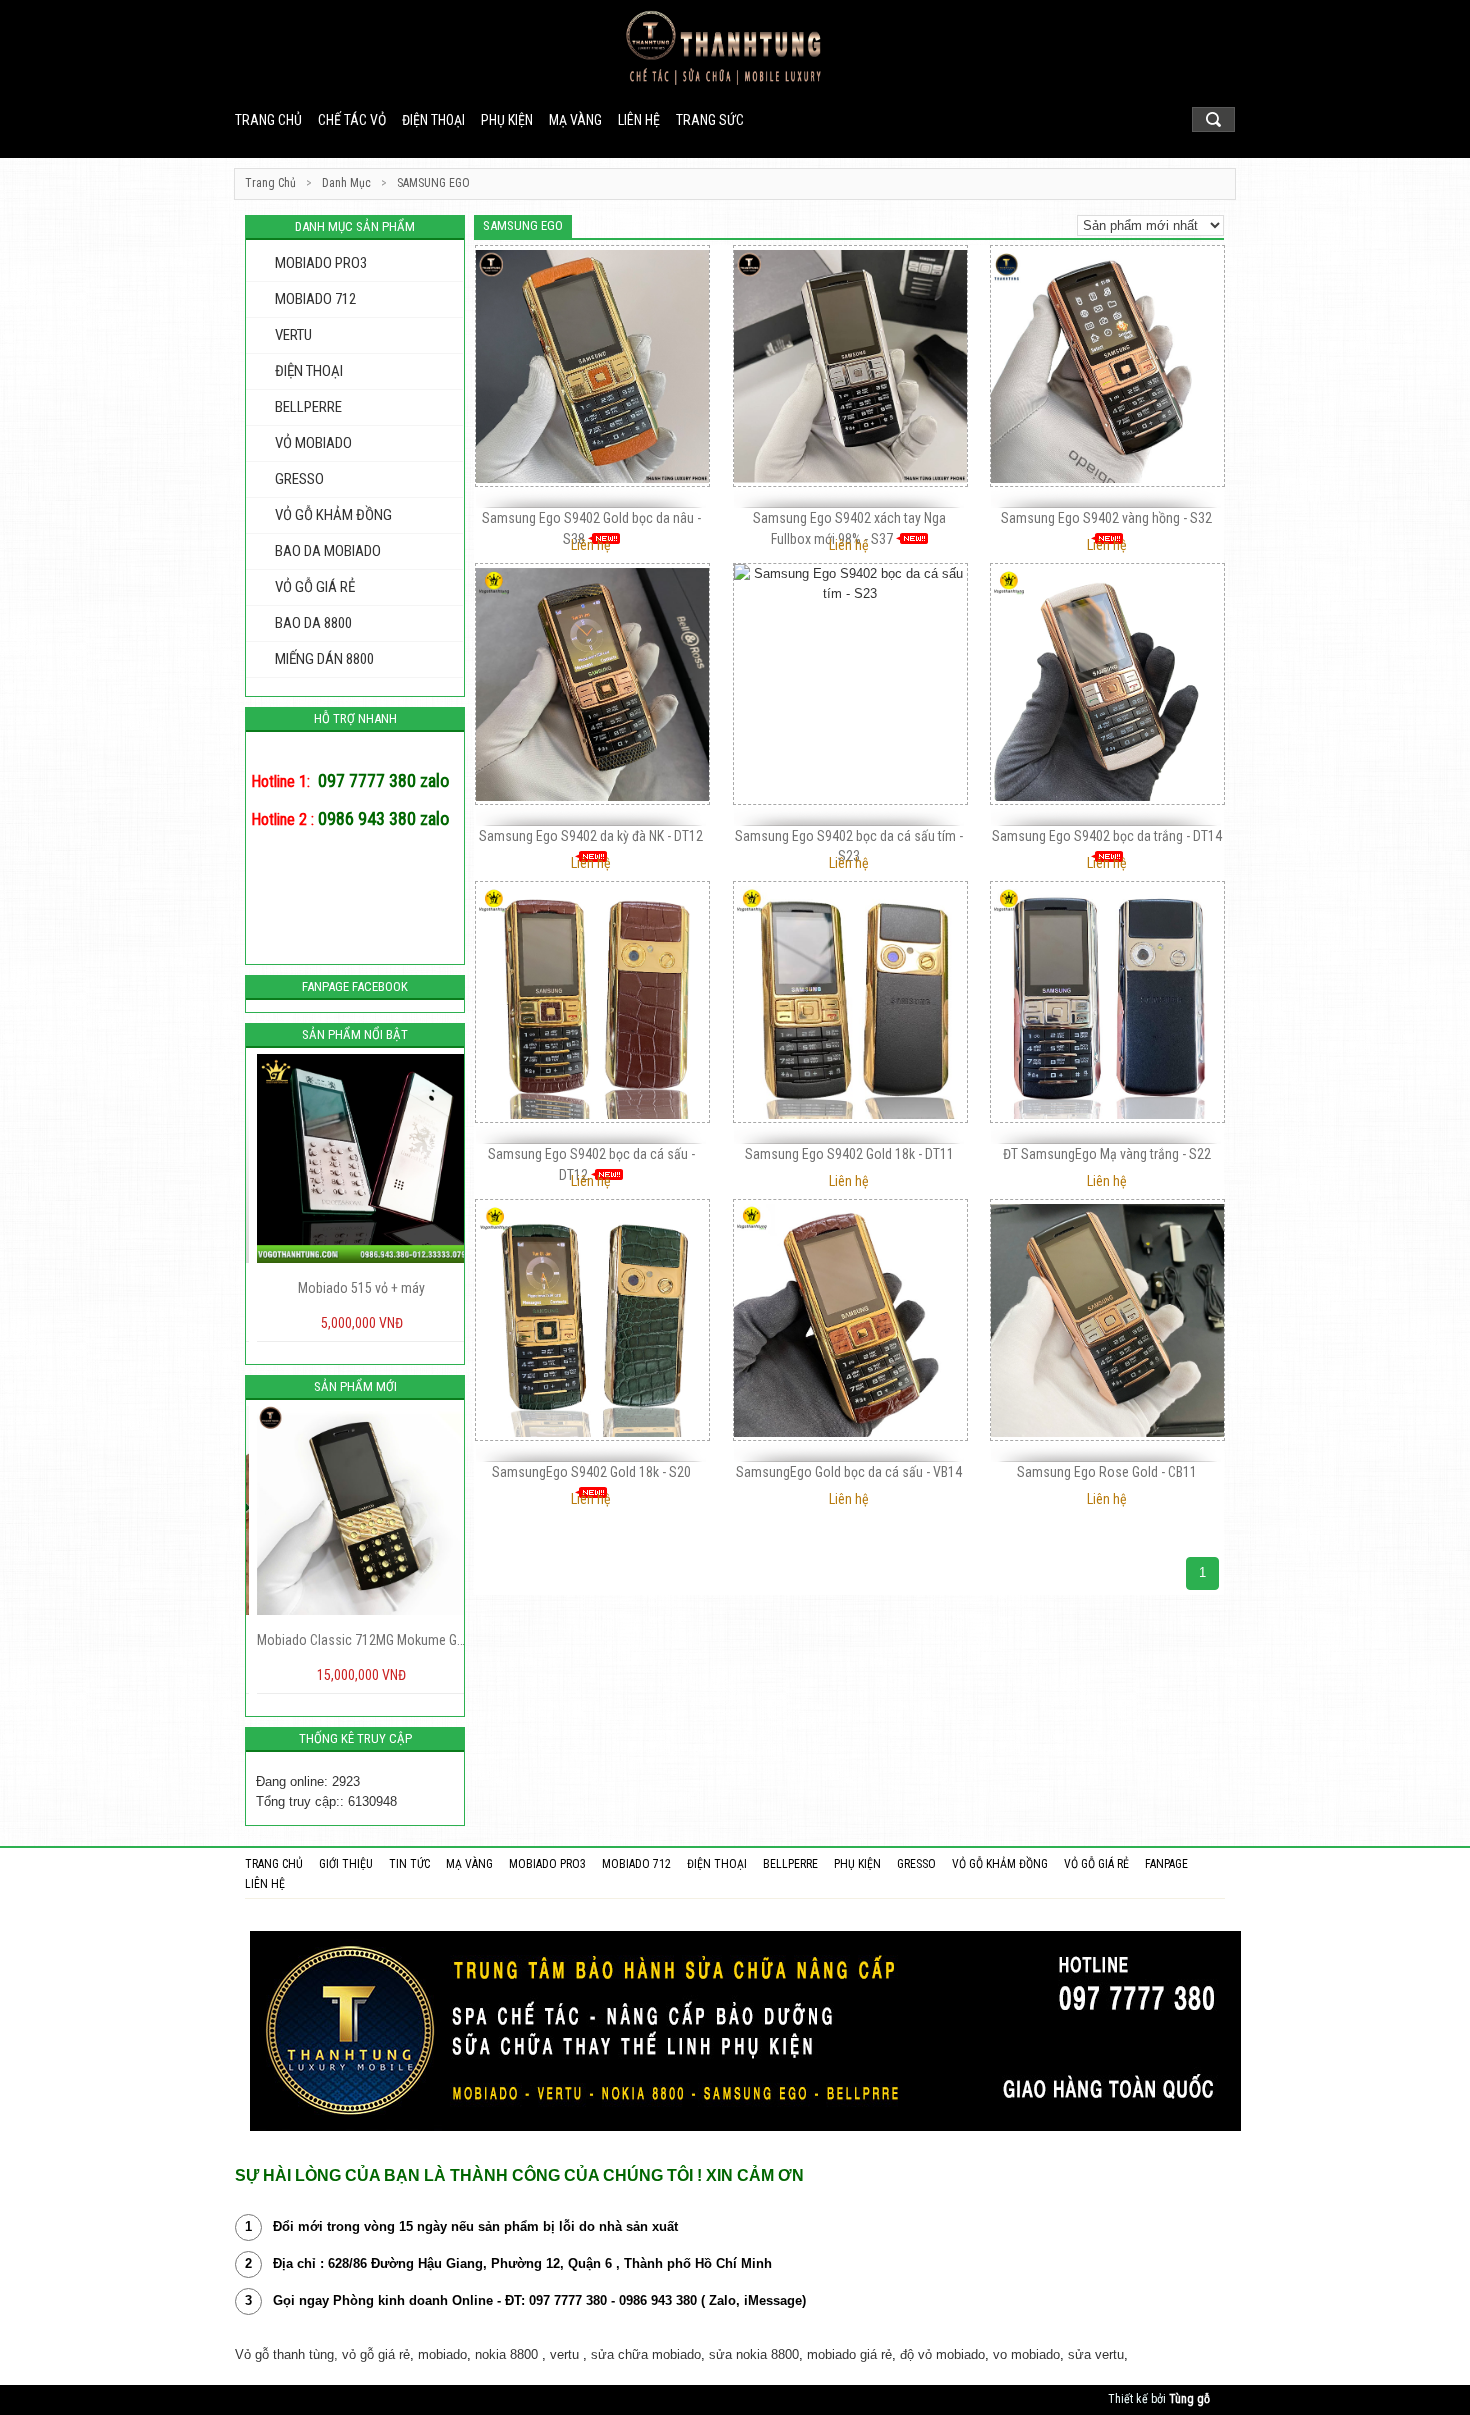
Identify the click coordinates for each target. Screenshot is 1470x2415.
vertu (564, 2354)
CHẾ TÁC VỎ (352, 120)
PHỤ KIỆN (507, 120)
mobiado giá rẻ (849, 2354)
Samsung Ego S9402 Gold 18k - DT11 (849, 1154)
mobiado (442, 2354)
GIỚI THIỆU (346, 1864)
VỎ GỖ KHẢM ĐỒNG (333, 515)
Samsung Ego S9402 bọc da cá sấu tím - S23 (849, 846)
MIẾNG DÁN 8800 (324, 659)
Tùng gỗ (1189, 2399)
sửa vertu (1096, 2354)
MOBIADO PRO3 (321, 263)
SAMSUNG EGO (433, 183)
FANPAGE (1166, 1864)
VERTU (293, 335)
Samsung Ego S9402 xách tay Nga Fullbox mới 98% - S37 (849, 528)
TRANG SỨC (710, 120)
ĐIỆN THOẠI (433, 120)
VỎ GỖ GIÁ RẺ (315, 587)
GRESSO (299, 479)
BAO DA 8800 (313, 623)
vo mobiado (1026, 2354)
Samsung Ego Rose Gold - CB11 (1107, 1472)
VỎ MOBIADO (313, 443)
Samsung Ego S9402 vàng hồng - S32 (1106, 518)
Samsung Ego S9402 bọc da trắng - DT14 (1107, 836)
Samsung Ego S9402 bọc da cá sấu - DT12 (591, 1164)
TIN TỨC (409, 1864)
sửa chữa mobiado (646, 2354)
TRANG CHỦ (274, 1864)
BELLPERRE (308, 407)
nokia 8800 (506, 2354)
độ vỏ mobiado (942, 2354)
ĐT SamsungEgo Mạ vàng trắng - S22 (1107, 1154)
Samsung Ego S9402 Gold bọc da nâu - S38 (591, 528)
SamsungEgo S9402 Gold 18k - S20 (591, 1472)
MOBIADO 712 (315, 299)
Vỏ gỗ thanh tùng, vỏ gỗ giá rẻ (322, 2354)
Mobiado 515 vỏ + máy (355, 1288)
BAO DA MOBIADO (328, 551)
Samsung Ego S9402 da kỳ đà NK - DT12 (591, 836)
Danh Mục (346, 183)
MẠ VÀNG (575, 120)
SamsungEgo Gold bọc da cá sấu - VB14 (849, 1472)
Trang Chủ (270, 183)
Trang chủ (268, 120)
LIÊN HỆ (639, 120)
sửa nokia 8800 (754, 2354)
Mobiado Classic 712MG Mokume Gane (355, 1640)
